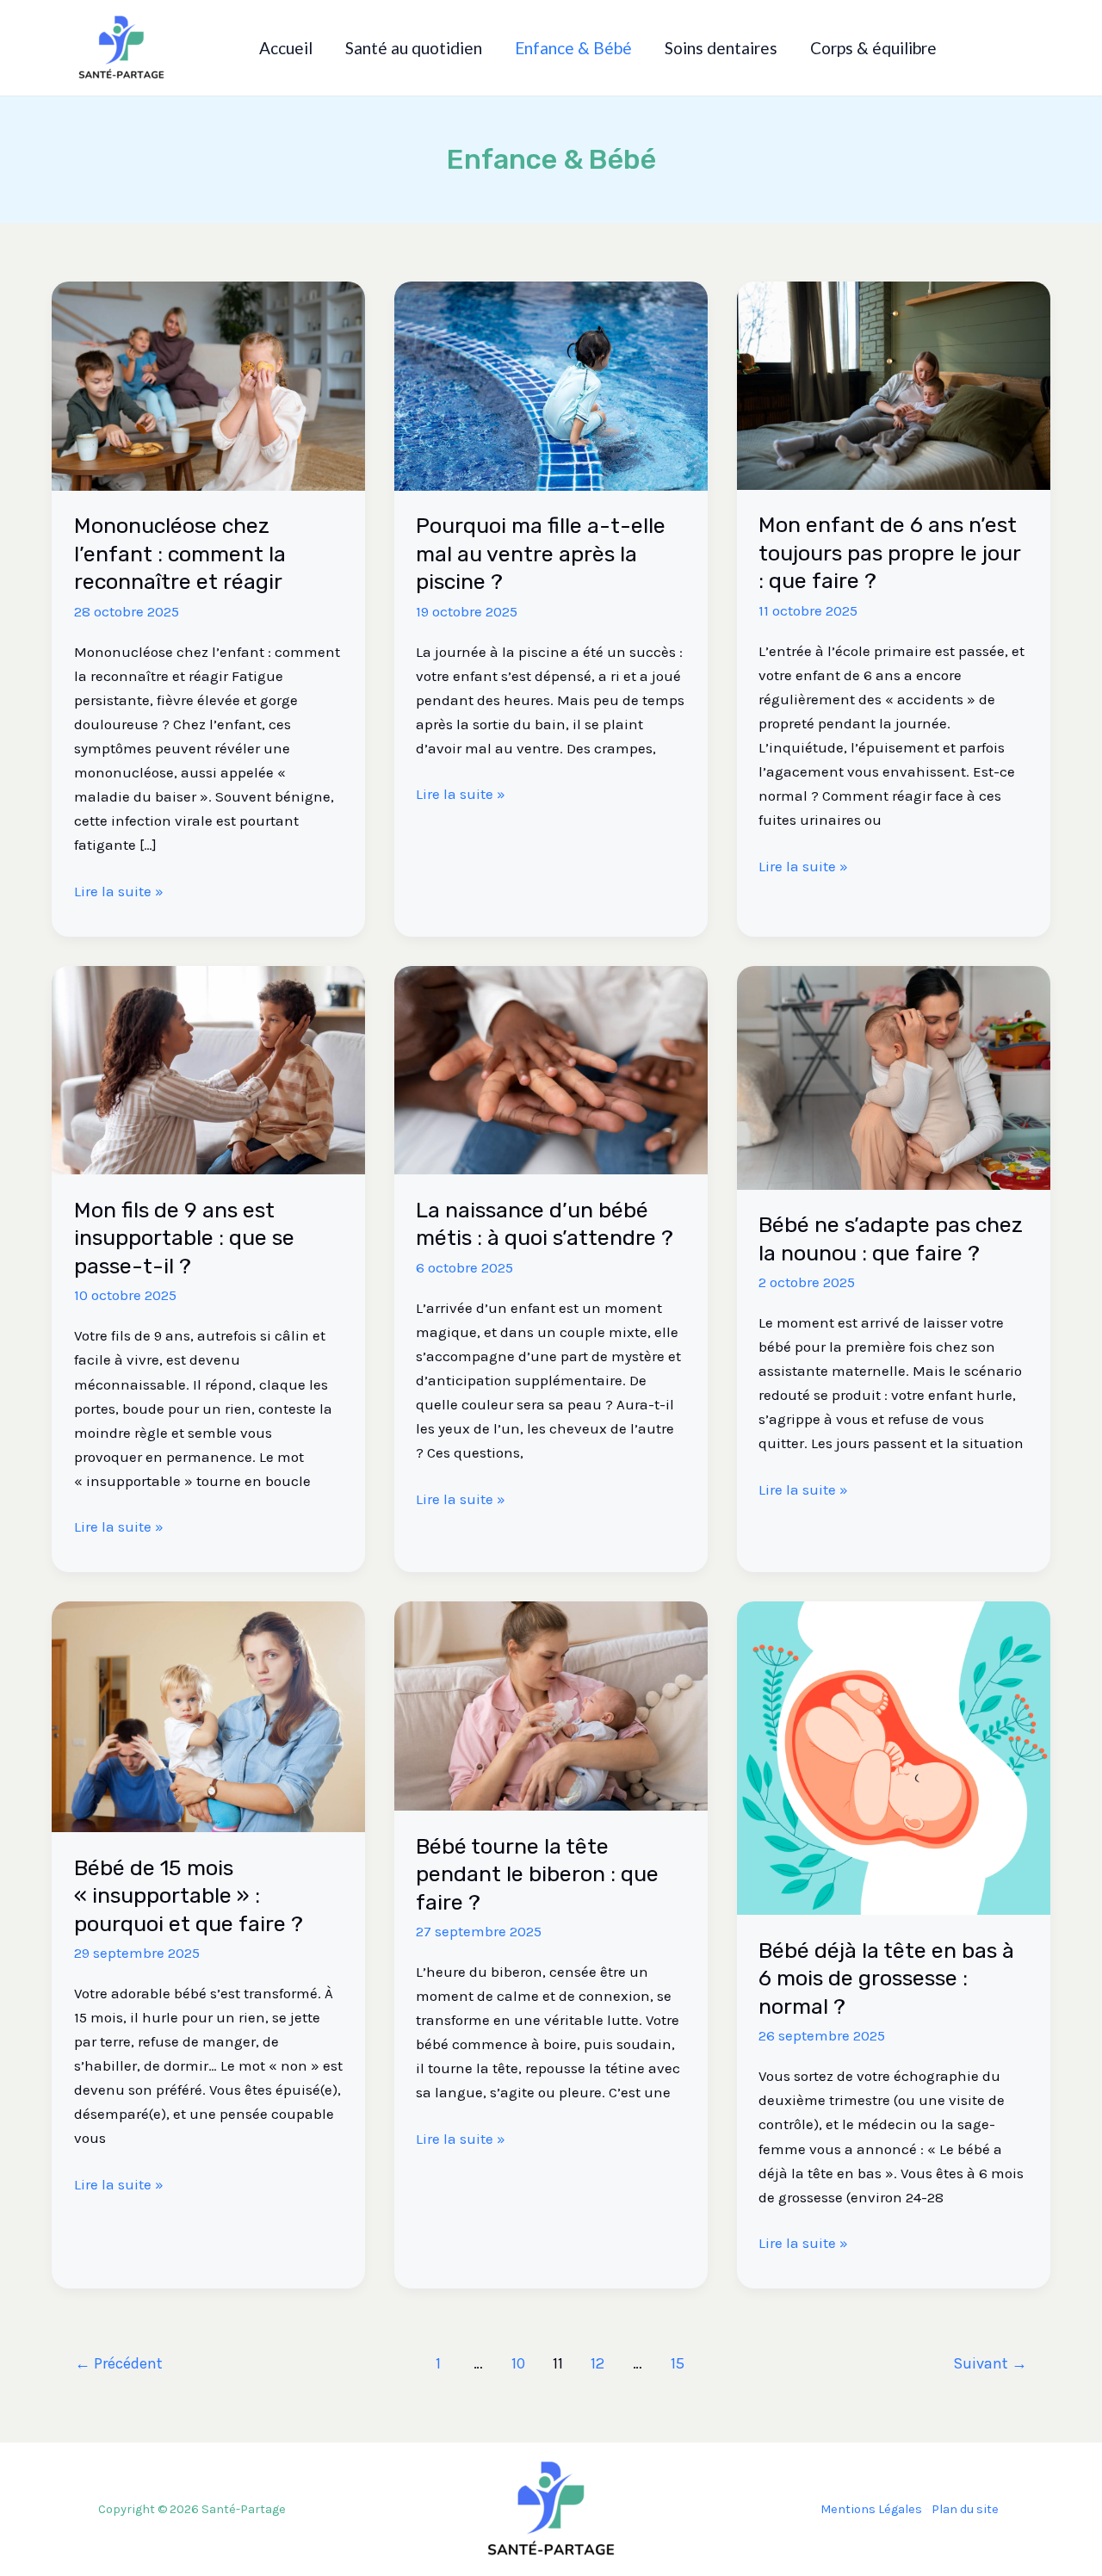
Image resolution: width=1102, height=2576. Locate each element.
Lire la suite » (119, 889)
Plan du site (965, 2509)
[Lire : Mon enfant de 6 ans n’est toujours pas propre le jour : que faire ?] (894, 384)
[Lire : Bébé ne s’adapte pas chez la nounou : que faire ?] (894, 1076)
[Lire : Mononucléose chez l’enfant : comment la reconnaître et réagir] (208, 384)
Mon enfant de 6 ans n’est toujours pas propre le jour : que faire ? (889, 553)
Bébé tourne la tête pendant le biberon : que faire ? (537, 1874)
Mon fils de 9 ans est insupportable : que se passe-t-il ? (184, 1238)
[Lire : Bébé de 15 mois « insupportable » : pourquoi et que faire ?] (208, 1715)
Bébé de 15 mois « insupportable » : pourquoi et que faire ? (189, 1896)
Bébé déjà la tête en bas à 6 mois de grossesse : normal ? (886, 1978)
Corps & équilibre (873, 48)
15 (678, 2363)
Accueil (286, 48)
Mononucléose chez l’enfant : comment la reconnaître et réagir (180, 554)
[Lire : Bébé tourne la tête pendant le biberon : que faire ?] (551, 1705)
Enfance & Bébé (573, 48)
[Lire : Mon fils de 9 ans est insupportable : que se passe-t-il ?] (208, 1068)
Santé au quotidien (414, 48)
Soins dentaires (721, 48)
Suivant (990, 2363)
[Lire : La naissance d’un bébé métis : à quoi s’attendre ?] (551, 1068)
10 (518, 2363)
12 (597, 2363)
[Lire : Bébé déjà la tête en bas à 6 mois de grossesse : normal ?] (894, 1756)
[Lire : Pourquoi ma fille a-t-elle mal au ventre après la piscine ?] (551, 384)
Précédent (119, 2363)
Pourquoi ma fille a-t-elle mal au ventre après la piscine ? (541, 554)
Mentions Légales (871, 2509)
